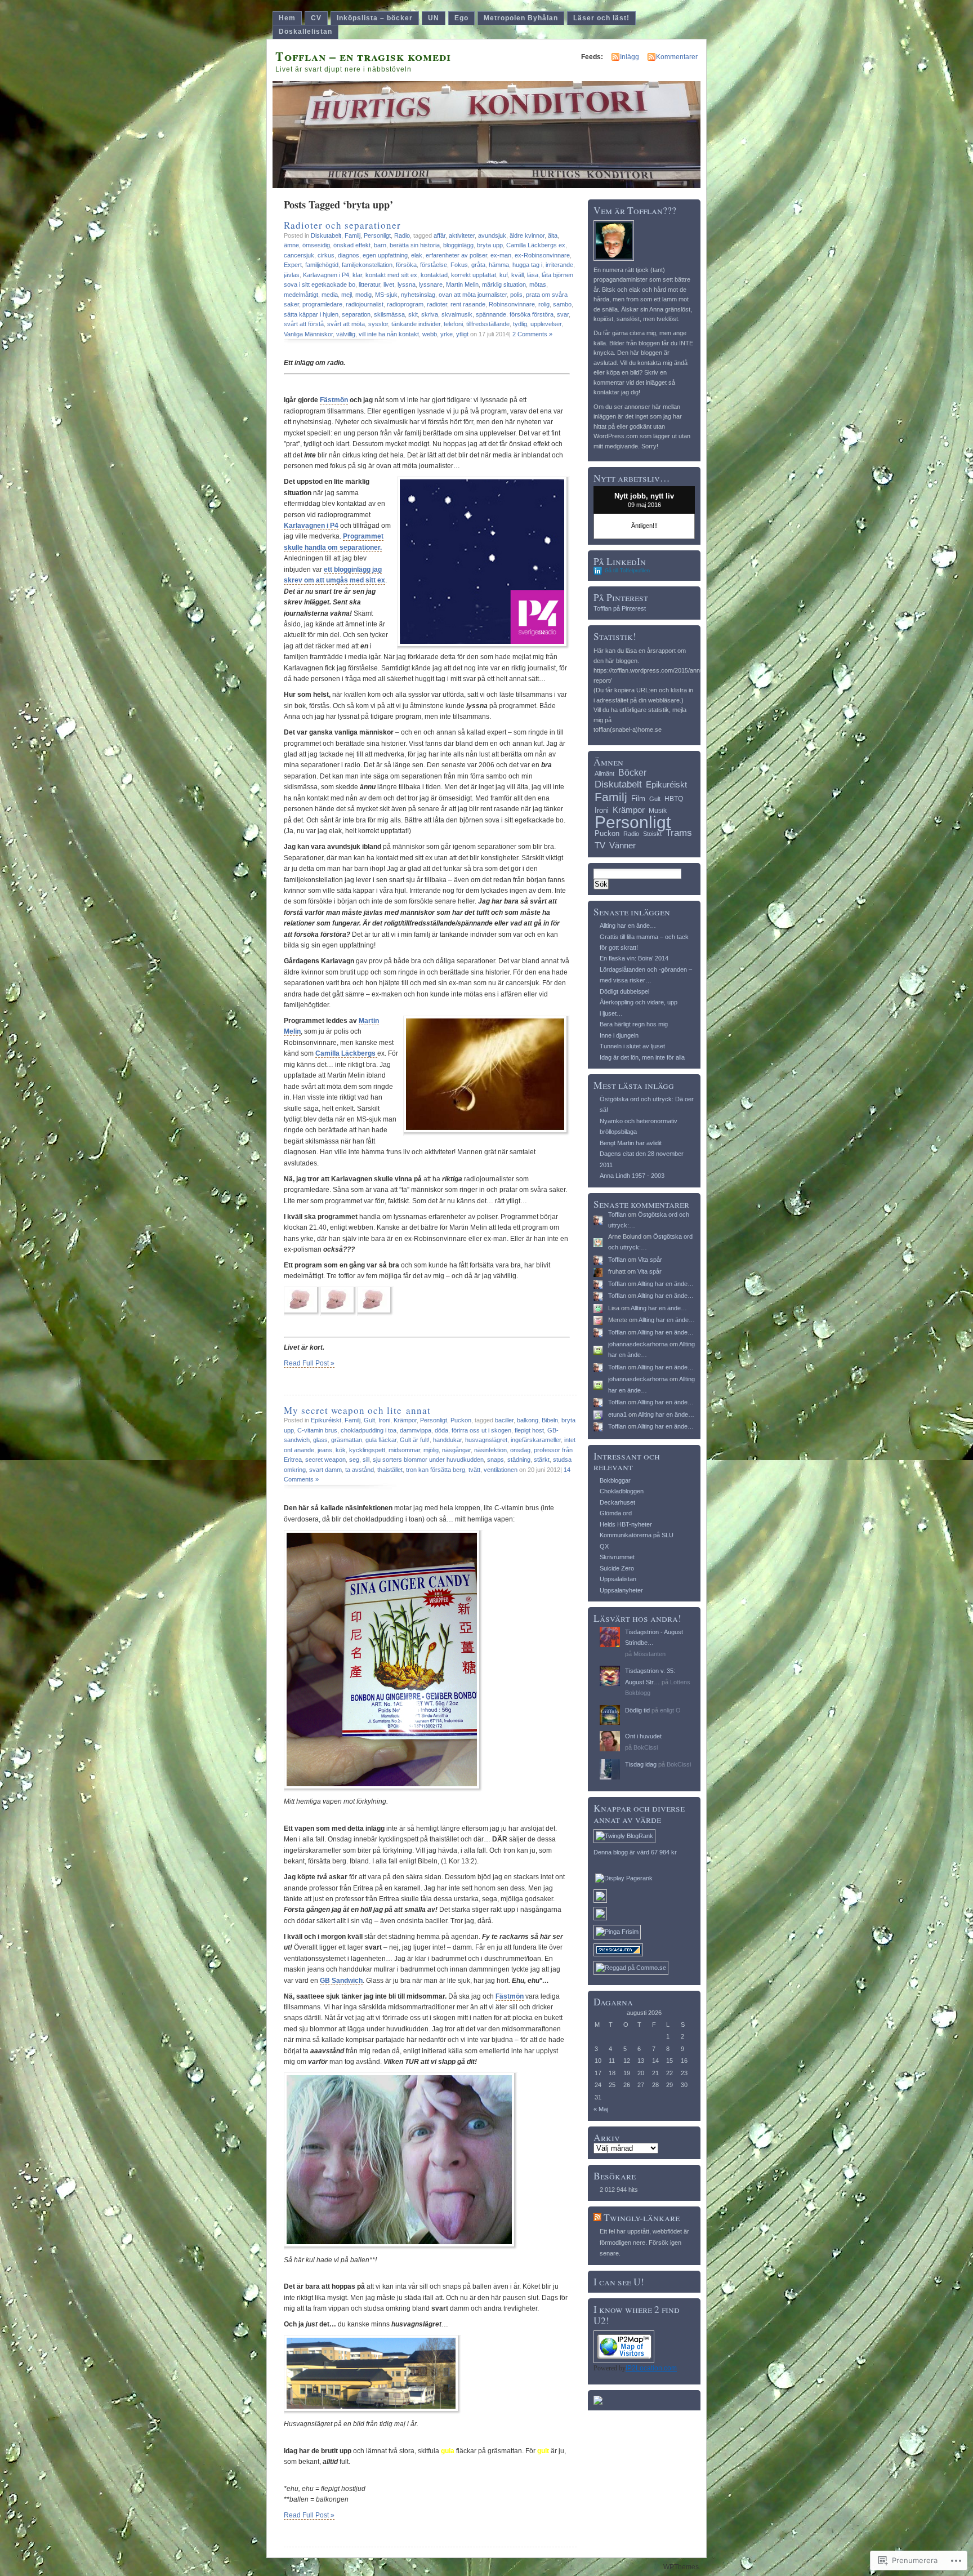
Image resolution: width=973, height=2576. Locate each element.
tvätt (474, 1470)
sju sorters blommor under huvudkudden (428, 1460)
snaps (496, 1460)
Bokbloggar (615, 1480)
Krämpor (405, 1420)
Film (638, 798)
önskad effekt (352, 245)
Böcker (632, 772)
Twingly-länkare (642, 2217)
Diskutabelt (326, 235)
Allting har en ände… (628, 926)
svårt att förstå (304, 324)
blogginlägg (458, 245)
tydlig (520, 324)
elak (417, 255)
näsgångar (456, 1450)
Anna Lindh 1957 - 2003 (632, 1176)
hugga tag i (527, 265)
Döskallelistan (305, 32)
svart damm (325, 1470)
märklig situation (504, 284)
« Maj (601, 2109)
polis (516, 295)
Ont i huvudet (643, 1736)
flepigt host (529, 1430)
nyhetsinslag (418, 295)
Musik (658, 811)
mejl (347, 295)
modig (363, 295)
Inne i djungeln (619, 1035)
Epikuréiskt (326, 1420)
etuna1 (617, 1414)
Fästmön (334, 400)
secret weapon (325, 1460)
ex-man (501, 255)
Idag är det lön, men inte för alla (642, 1057)
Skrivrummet (617, 1557)
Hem (287, 18)
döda (441, 1430)
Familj (352, 235)
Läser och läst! (601, 18)
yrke (447, 334)
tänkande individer (416, 324)
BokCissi (646, 1747)
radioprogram (405, 304)
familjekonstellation (367, 265)
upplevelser (546, 324)
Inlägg (630, 57)
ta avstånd (360, 1470)
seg (354, 1460)
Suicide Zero (617, 1568)
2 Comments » (532, 334)
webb (430, 334)
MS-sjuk (386, 295)
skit (413, 314)
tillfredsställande (488, 324)
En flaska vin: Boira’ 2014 (634, 958)
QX (604, 1546)
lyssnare (431, 284)
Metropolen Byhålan (521, 18)
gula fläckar (381, 1440)
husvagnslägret (486, 1440)
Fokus (459, 265)
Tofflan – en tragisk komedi (363, 56)
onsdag (520, 1450)
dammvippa (416, 1430)
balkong (528, 1420)
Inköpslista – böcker (375, 18)
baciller (504, 1420)
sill (366, 1460)
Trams (679, 833)
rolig (544, 304)
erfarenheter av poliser (456, 255)
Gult (369, 1420)
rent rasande (468, 304)
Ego (461, 18)
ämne (291, 245)
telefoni (453, 324)
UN (434, 18)
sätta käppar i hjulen (311, 314)
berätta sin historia (415, 245)
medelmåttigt (301, 295)
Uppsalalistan (618, 1579)
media (330, 295)
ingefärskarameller (536, 1440)
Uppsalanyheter (621, 1590)
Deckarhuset (617, 1502)
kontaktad (434, 275)
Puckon (461, 1420)
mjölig (431, 1450)
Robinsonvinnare (512, 304)
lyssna (407, 284)
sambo (562, 304)
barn (380, 245)
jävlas (292, 275)
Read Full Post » (309, 1363)
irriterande (559, 265)
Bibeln (550, 1420)
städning (519, 1460)
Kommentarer (677, 57)
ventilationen (501, 1470)
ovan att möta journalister (473, 295)
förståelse (434, 265)
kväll (517, 275)
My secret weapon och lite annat (357, 1410)
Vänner (622, 845)
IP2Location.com (651, 2368)
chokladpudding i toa (369, 1430)
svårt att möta (346, 324)
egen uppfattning (385, 255)
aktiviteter (462, 235)
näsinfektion (490, 1450)
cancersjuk (299, 255)
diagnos (349, 255)
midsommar (404, 1450)
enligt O (670, 1710)
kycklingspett (367, 1450)
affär (439, 235)
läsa (533, 275)
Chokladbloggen (622, 1491)
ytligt (462, 334)
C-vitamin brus (317, 1430)
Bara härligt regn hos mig (634, 1024)
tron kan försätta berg (436, 1470)
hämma (499, 265)
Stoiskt (652, 834)
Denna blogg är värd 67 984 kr (635, 1852)
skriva (430, 314)
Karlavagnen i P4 (326, 275)
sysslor (378, 324)
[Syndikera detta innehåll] (597, 2217)
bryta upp (490, 245)
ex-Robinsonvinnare (542, 255)
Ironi (384, 1420)
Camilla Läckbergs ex (536, 245)
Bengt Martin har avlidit (631, 1143)
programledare (322, 304)
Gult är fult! (415, 1440)
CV (316, 18)
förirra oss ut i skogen (481, 1430)
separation (356, 314)
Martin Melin (462, 284)
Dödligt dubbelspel (624, 991)
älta (553, 235)
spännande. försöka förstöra (515, 314)
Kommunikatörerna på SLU (637, 1535)
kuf (504, 275)
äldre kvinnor (527, 235)
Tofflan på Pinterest (620, 608)
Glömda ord (616, 1513)
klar (357, 275)
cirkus (326, 255)
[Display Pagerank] (624, 1878)
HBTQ (674, 799)
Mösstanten (650, 1654)
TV (600, 845)
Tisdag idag (641, 1764)
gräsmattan (347, 1440)
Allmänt (604, 773)
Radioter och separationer (342, 225)
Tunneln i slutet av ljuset (632, 1046)
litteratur (369, 284)
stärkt (542, 1460)
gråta (478, 265)
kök (341, 1450)
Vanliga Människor (308, 334)
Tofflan (617, 1214)
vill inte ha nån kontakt (389, 334)
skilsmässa (389, 314)
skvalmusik (457, 314)
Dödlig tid (637, 1710)
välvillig (346, 334)
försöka (406, 265)
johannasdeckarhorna (638, 1344)
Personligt (377, 235)
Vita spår (650, 1260)
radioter (437, 304)
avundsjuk (492, 235)
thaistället (390, 1470)
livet (389, 284)
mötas (538, 284)
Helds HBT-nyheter (626, 1524)
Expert (293, 265)
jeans (325, 1450)
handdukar (447, 1440)
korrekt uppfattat (474, 275)
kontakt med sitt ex (391, 275)
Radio (402, 235)
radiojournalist (365, 304)
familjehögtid (322, 265)
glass (320, 1440)
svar (563, 314)
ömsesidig (316, 245)
